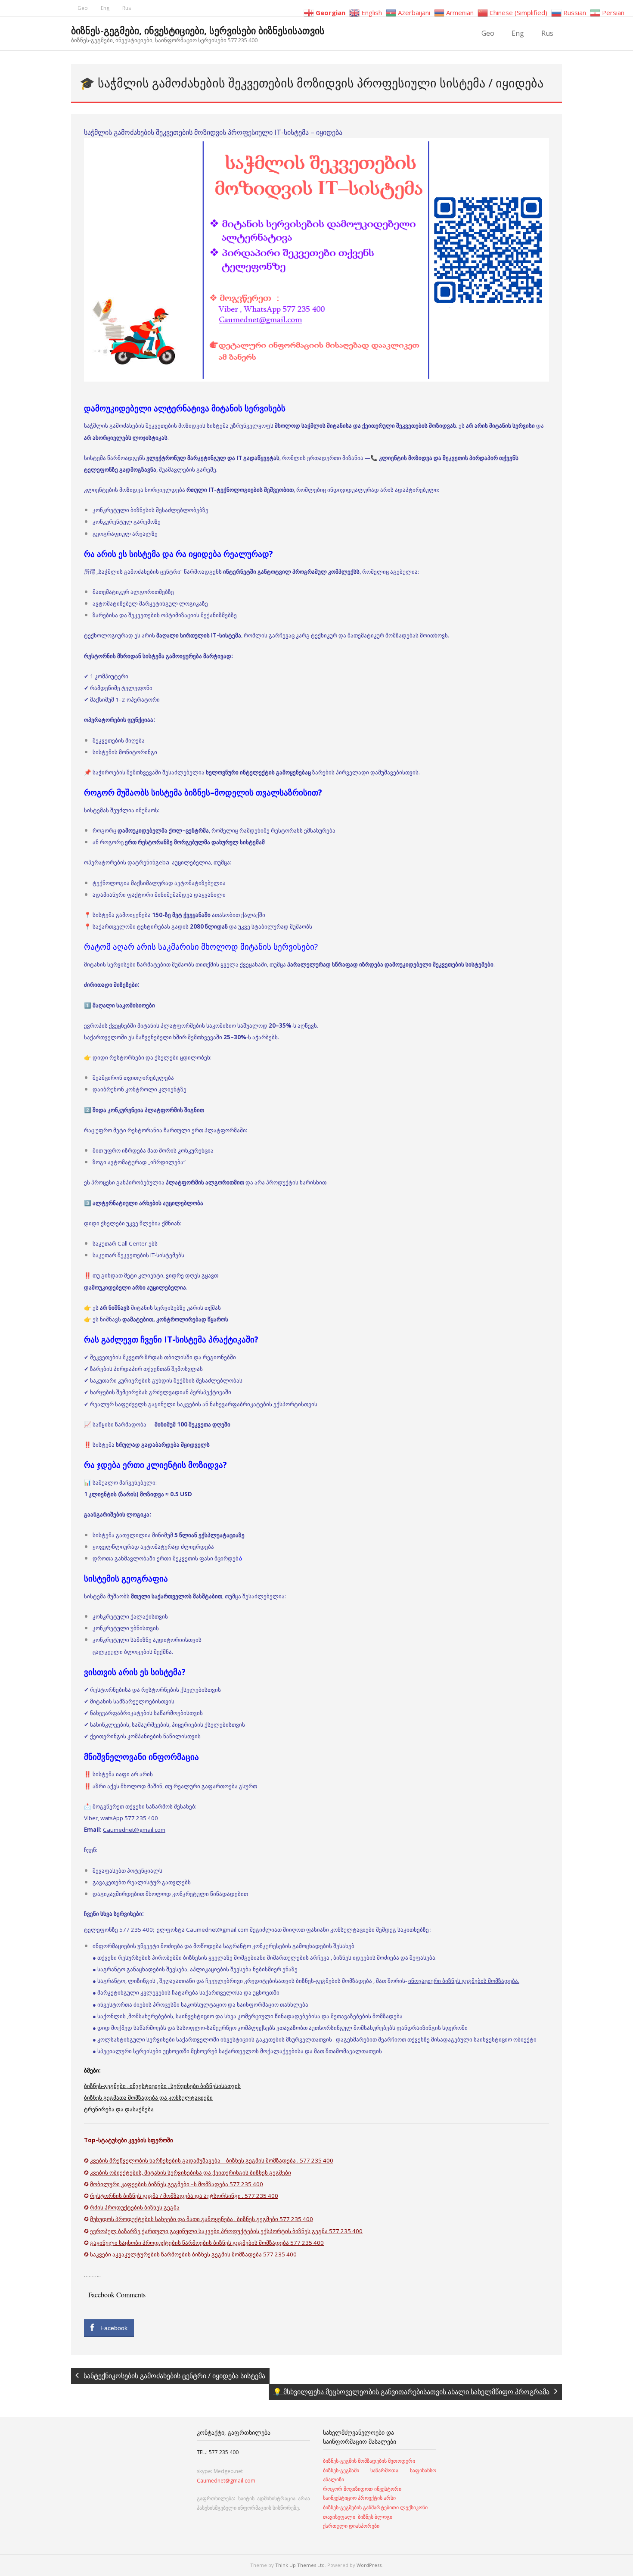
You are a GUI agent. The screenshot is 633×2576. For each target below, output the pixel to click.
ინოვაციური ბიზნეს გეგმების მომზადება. (464, 1981)
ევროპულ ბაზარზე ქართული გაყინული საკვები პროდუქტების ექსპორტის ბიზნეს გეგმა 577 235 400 (226, 2231)
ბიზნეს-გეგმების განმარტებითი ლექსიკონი (375, 2507)
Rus (127, 8)
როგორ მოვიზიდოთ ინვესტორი (363, 2489)
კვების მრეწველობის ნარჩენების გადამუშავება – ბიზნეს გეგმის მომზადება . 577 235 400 (212, 2160)
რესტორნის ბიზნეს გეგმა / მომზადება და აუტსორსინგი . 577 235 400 (184, 2196)
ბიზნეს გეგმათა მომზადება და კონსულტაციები (148, 2097)
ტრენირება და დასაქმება (119, 2109)
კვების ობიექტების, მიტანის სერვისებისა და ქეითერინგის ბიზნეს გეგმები (191, 2172)
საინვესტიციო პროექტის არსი (359, 2498)
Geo (83, 8)
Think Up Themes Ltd (300, 2565)
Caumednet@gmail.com (134, 1830)
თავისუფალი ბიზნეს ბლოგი (358, 2517)
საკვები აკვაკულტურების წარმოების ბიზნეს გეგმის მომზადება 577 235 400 (193, 2254)
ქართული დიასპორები (351, 2526)
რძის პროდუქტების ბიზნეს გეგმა (135, 2207)
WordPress (369, 2565)
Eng (105, 8)
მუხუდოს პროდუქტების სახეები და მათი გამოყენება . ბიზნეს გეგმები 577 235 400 (202, 2219)
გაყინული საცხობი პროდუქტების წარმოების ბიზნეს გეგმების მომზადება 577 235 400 (207, 2243)
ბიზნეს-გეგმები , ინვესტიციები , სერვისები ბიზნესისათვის (162, 2086)
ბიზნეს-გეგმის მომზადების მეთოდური (369, 2461)
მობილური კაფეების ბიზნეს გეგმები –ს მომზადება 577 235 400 (177, 2184)
